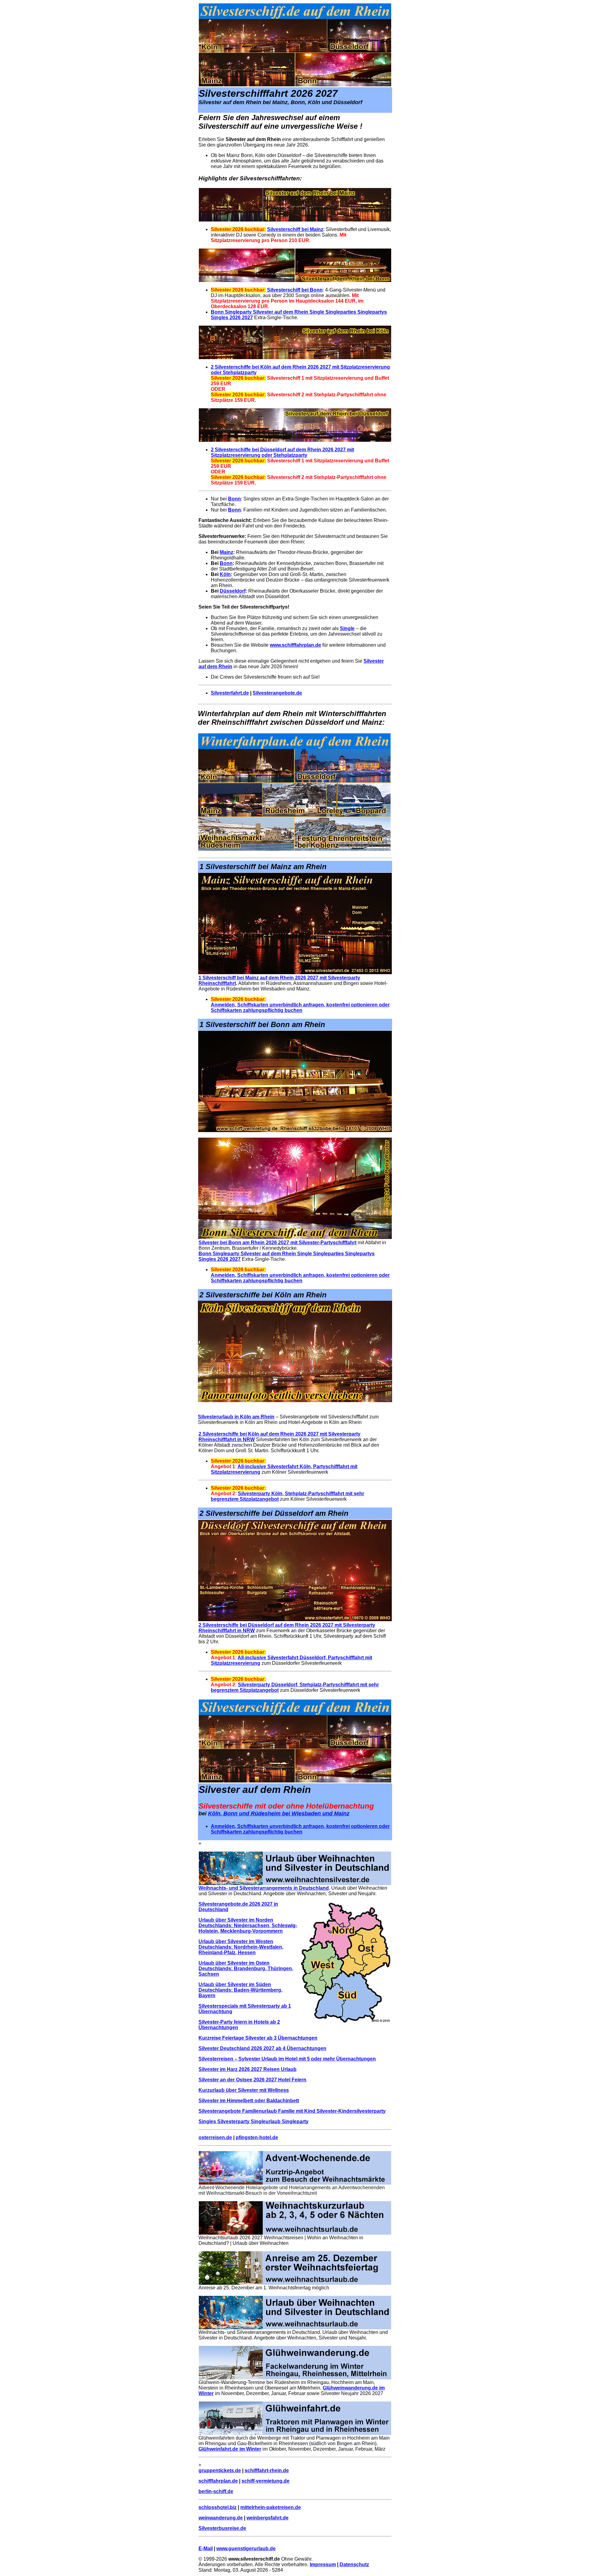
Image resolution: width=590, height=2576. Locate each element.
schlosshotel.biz (218, 2507)
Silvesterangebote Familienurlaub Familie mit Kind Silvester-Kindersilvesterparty (292, 2111)
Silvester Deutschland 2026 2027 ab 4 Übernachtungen (262, 2048)
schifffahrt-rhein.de (267, 2470)
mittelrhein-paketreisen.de (271, 2507)
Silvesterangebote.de (277, 693)
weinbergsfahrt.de (267, 2518)
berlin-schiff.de (216, 2491)
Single (347, 628)
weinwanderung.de (221, 2518)
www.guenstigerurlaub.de (246, 2549)
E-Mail (206, 2549)
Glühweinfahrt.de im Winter (230, 2449)
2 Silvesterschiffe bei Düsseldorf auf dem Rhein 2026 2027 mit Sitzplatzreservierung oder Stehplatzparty (282, 452)
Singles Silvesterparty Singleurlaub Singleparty (254, 2121)
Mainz (226, 552)
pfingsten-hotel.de (257, 2137)
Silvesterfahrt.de (230, 693)
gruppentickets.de (220, 2470)
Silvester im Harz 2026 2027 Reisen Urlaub (248, 2069)
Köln (225, 574)
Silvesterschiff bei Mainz (295, 229)
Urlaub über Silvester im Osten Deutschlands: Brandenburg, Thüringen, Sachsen (246, 1968)
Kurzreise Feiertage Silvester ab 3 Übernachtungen (258, 2038)
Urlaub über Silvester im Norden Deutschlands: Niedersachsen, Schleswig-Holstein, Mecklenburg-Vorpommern (248, 1925)
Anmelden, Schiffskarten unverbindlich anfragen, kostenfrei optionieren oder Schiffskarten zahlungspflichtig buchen (300, 1008)
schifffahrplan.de (218, 2481)
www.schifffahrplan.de (295, 645)
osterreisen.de (215, 2137)
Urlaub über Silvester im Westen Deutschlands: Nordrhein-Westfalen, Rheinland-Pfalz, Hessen (241, 1947)
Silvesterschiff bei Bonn (295, 290)
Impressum (323, 2564)
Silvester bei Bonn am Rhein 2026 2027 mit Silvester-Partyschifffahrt (277, 1243)
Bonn (234, 499)
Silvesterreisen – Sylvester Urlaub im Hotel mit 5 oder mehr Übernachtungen (287, 2059)
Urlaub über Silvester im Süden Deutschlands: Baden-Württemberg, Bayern (240, 1990)
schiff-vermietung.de (265, 2481)
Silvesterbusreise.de (222, 2528)
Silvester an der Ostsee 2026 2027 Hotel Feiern (252, 2080)
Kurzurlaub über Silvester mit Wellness (244, 2090)
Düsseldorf (233, 591)
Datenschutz (354, 2564)
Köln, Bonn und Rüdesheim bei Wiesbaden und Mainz (279, 1813)
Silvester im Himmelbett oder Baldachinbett (249, 2101)
